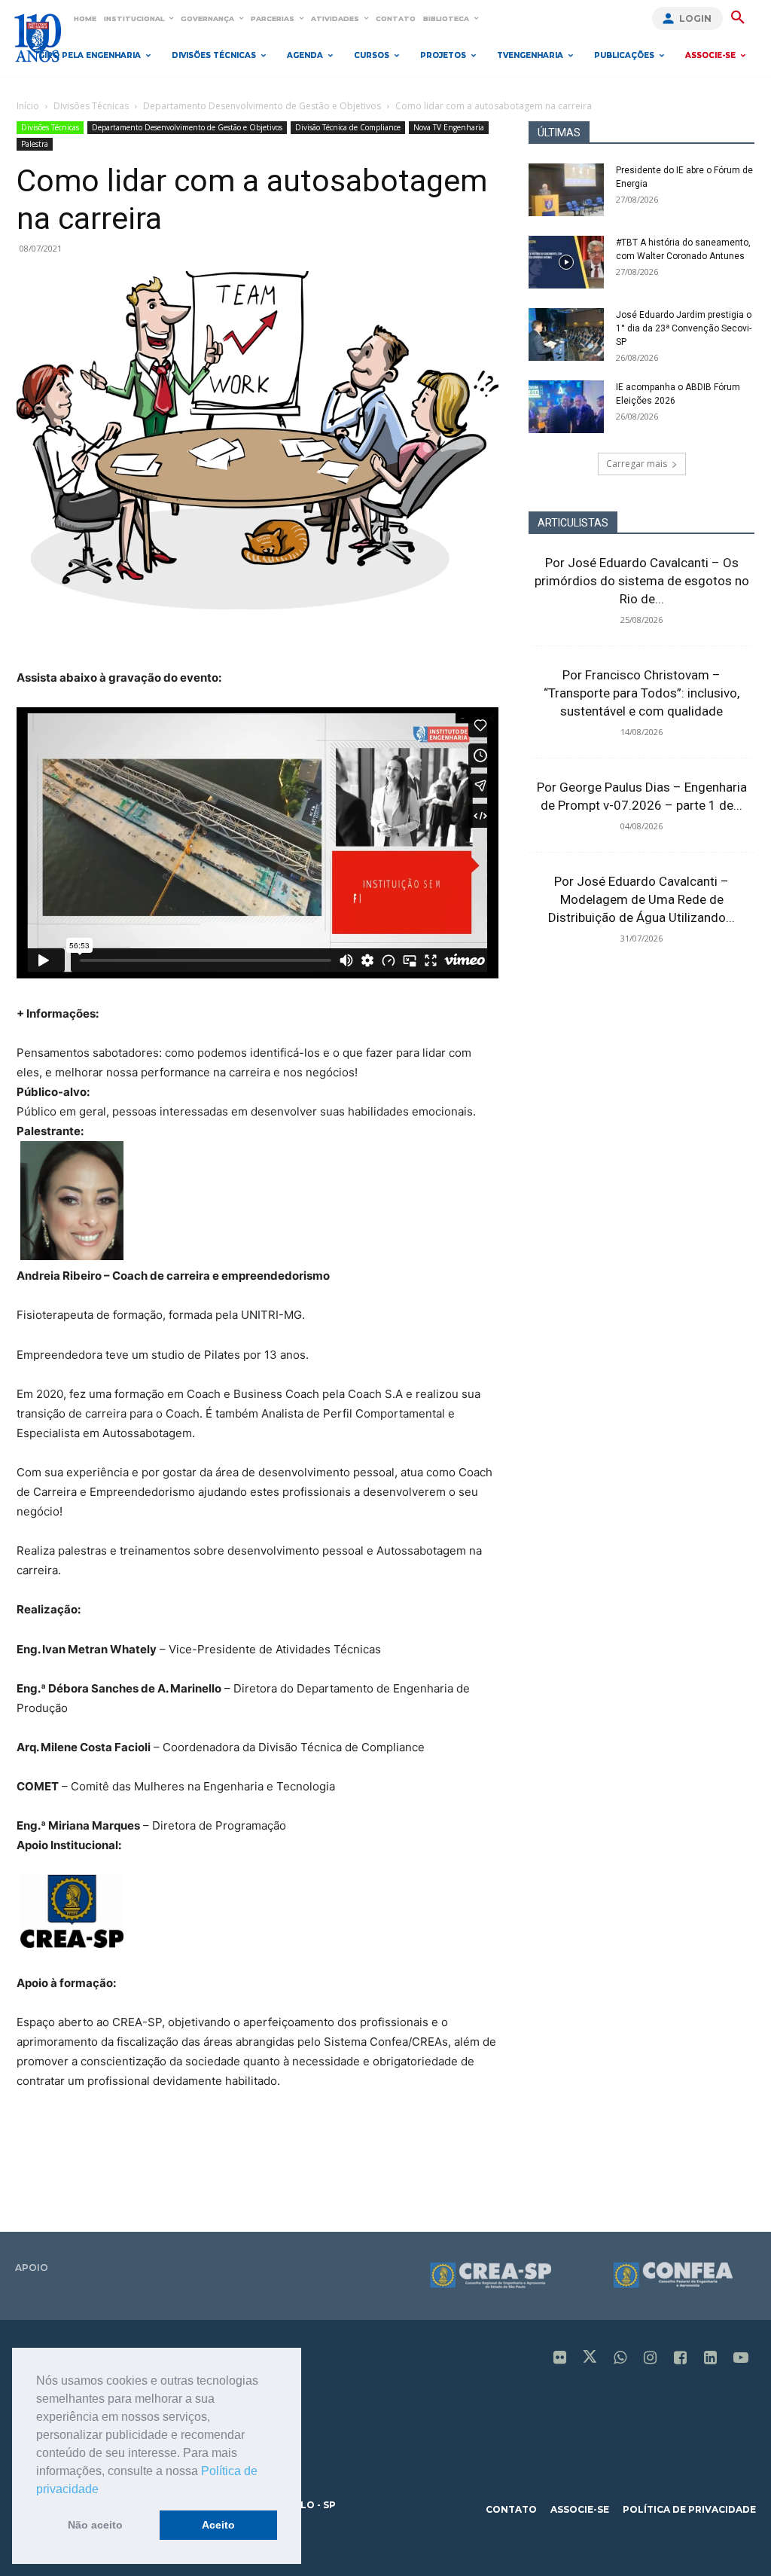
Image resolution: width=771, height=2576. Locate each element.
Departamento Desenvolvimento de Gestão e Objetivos (262, 106)
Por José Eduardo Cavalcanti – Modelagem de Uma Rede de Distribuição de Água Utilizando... (641, 899)
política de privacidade (689, 2509)
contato (511, 2509)
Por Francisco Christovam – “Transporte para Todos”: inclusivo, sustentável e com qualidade (641, 693)
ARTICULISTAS (573, 523)
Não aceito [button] (95, 2525)
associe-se (580, 2509)
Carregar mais (637, 464)
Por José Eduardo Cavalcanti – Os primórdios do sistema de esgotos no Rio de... (642, 581)
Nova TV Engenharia (449, 127)
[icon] (560, 2359)
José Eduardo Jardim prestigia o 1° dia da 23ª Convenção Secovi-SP (684, 328)
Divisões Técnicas (91, 106)
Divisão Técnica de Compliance (348, 127)
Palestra (35, 144)
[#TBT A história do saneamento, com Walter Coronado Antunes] (566, 262)
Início (28, 106)
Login (695, 18)
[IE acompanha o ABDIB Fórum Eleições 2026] (566, 407)
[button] (104, 2490)
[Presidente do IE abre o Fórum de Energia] (566, 190)
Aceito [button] (218, 2525)
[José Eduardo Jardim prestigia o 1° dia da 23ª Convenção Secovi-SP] (566, 334)
